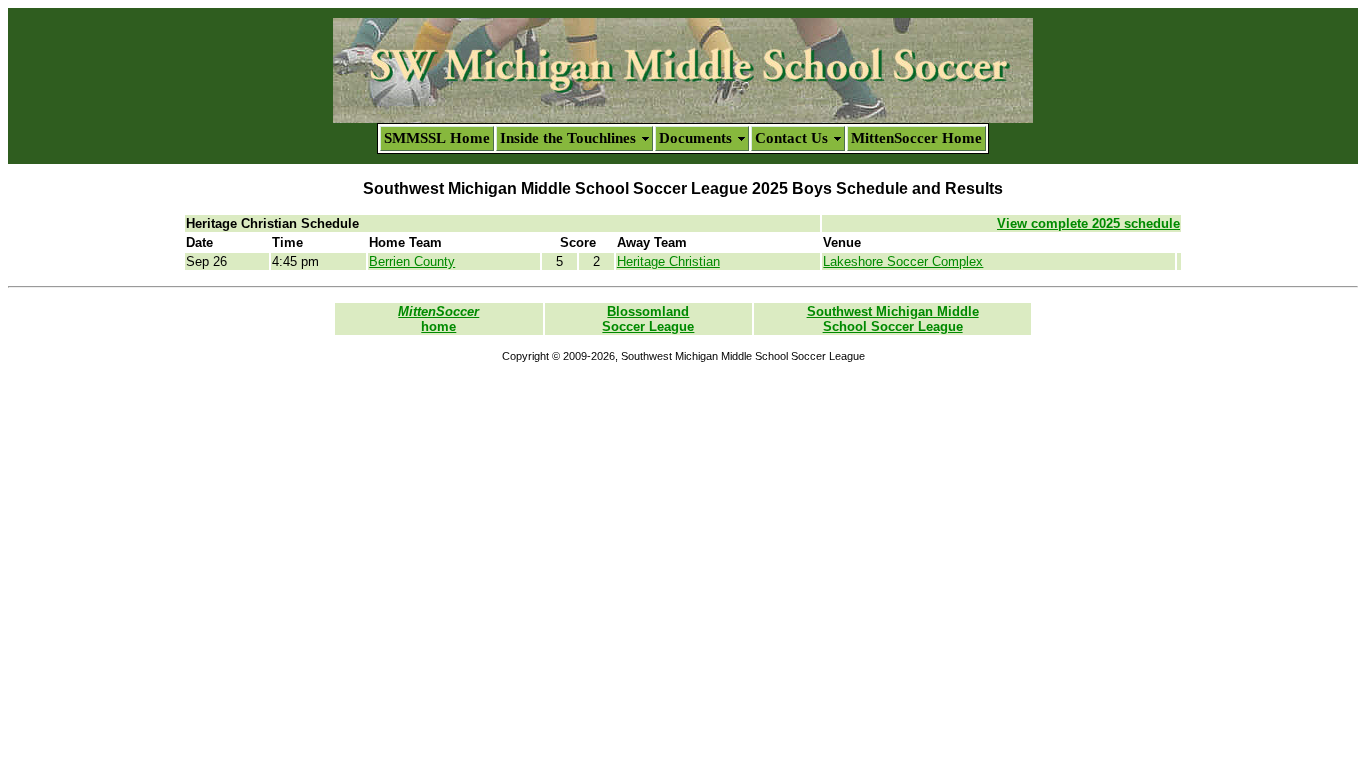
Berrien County (412, 261)
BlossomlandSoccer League (648, 319)
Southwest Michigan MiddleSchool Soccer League (893, 319)
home (438, 319)
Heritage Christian (668, 261)
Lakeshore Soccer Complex (903, 261)
